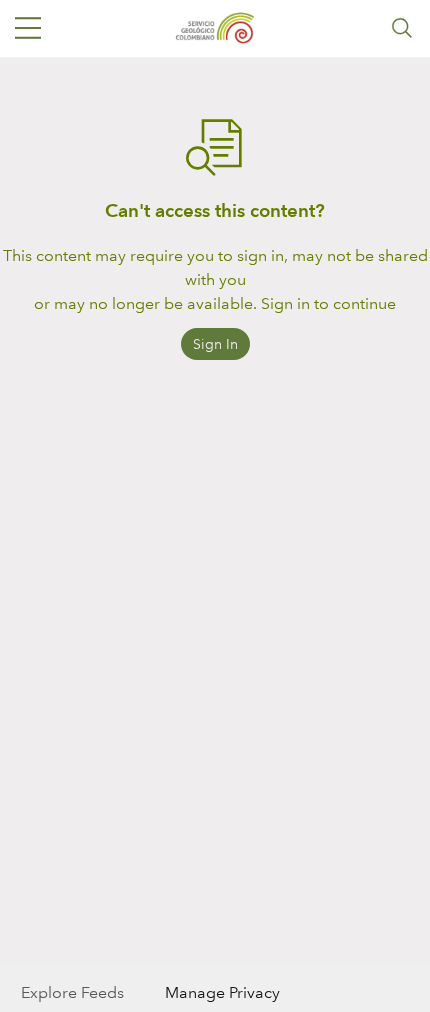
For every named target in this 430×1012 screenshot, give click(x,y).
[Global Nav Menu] (28, 28)
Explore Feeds (72, 992)
